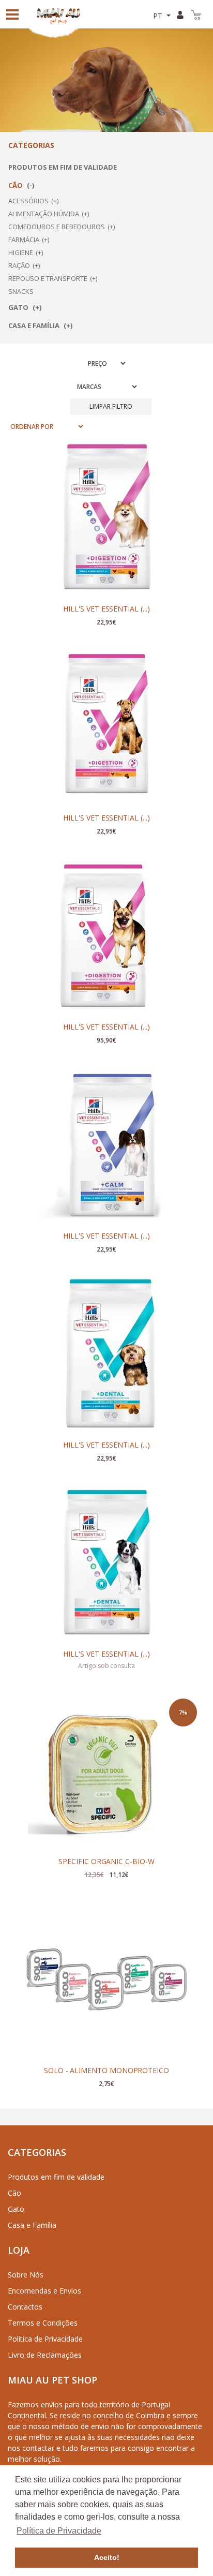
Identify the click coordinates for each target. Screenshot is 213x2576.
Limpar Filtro (111, 406)
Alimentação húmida (44, 214)
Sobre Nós (26, 2275)
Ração (19, 265)
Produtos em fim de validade (63, 167)
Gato (19, 307)
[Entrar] (182, 14)
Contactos (25, 2307)
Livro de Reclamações (45, 2355)
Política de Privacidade (45, 2339)
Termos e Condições (43, 2323)
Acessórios (28, 201)
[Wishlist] (179, 457)
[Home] (63, 14)
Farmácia (24, 240)
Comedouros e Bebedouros (57, 227)
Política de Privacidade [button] (59, 2531)
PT (159, 16)
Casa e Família (35, 325)
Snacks (21, 291)
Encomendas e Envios (44, 2291)
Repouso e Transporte (48, 278)
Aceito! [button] (107, 2557)
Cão (16, 185)
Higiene (21, 252)
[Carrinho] (198, 14)
